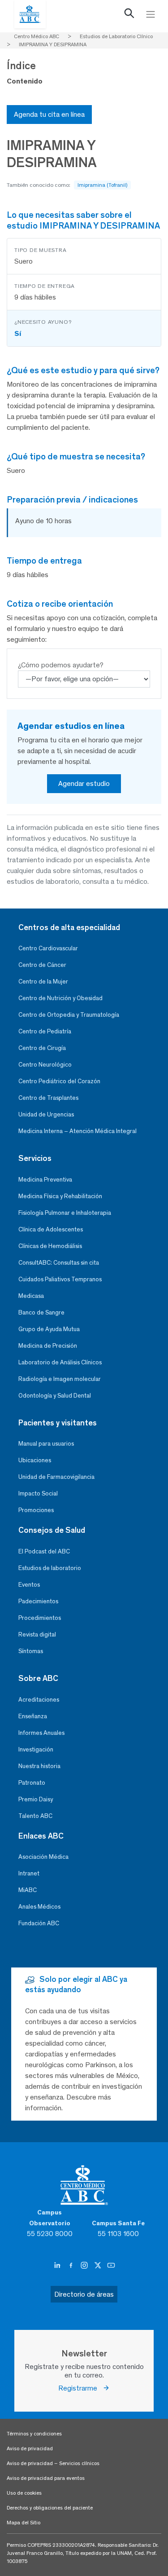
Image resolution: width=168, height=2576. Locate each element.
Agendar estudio (84, 783)
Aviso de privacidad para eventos (46, 2478)
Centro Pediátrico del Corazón (59, 1081)
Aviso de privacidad (30, 2448)
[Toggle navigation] (151, 14)
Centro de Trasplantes (48, 1098)
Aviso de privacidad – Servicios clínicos (53, 2463)
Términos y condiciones (34, 2434)
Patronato (32, 1783)
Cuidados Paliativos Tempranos (60, 1279)
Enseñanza (33, 1716)
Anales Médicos (39, 1907)
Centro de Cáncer (42, 965)
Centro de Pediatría (45, 1031)
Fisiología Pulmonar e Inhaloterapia (65, 1213)
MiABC (28, 1890)
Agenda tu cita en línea (49, 114)
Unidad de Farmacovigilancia (56, 1477)
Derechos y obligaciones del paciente (50, 2508)
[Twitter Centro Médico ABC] (99, 2265)
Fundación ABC (39, 1923)
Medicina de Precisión (48, 1346)
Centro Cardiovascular (48, 948)
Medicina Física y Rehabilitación (60, 1196)
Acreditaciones (39, 1700)
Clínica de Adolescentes (51, 1229)
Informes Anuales (41, 1733)
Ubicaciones (35, 1460)
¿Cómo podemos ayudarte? (61, 665)
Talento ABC (35, 1816)
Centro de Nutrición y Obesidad (60, 998)
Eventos (29, 1585)
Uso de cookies (24, 2493)
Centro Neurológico (45, 1065)
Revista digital (37, 1634)
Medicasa (31, 1296)
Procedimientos (40, 1618)
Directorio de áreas (84, 2294)
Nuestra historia (39, 1766)
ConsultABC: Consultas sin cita (59, 1263)
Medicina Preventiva (45, 1180)
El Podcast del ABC (44, 1551)
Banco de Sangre (41, 1312)
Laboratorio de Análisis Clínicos (60, 1362)
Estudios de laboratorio (50, 1568)
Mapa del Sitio (24, 2523)
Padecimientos (38, 1601)
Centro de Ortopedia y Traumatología (69, 1015)
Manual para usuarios (46, 1444)
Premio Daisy (36, 1799)
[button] (129, 15)
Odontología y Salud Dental (55, 1396)
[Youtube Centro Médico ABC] (111, 2265)
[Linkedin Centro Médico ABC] (58, 2265)
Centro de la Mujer (43, 981)
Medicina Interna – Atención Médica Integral (78, 1131)
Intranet (29, 1873)
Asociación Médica (43, 1857)
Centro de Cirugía (42, 1048)
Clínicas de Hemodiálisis (50, 1246)
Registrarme (80, 2388)
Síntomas (31, 1651)
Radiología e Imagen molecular (60, 1379)
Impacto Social (38, 1493)
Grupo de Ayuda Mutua (49, 1329)
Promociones (36, 1510)
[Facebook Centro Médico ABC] (72, 2265)
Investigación (36, 1749)
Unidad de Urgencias (46, 1114)
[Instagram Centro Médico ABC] (85, 2265)
